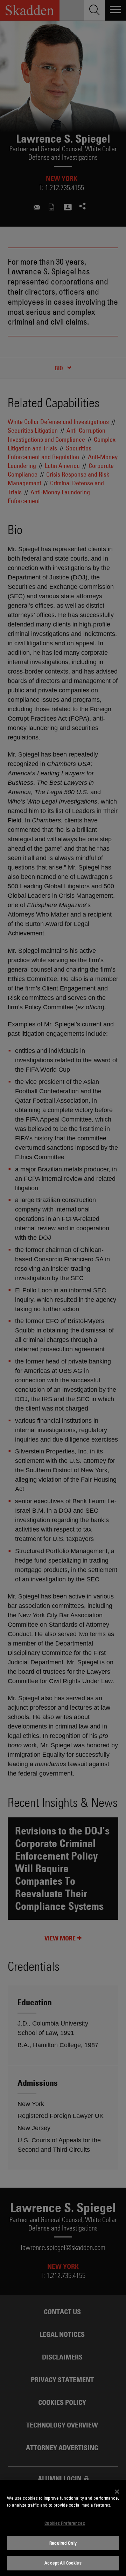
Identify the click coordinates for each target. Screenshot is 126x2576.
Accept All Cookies (63, 2563)
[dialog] (63, 2528)
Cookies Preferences (65, 2523)
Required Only (63, 2543)
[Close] (117, 2492)
